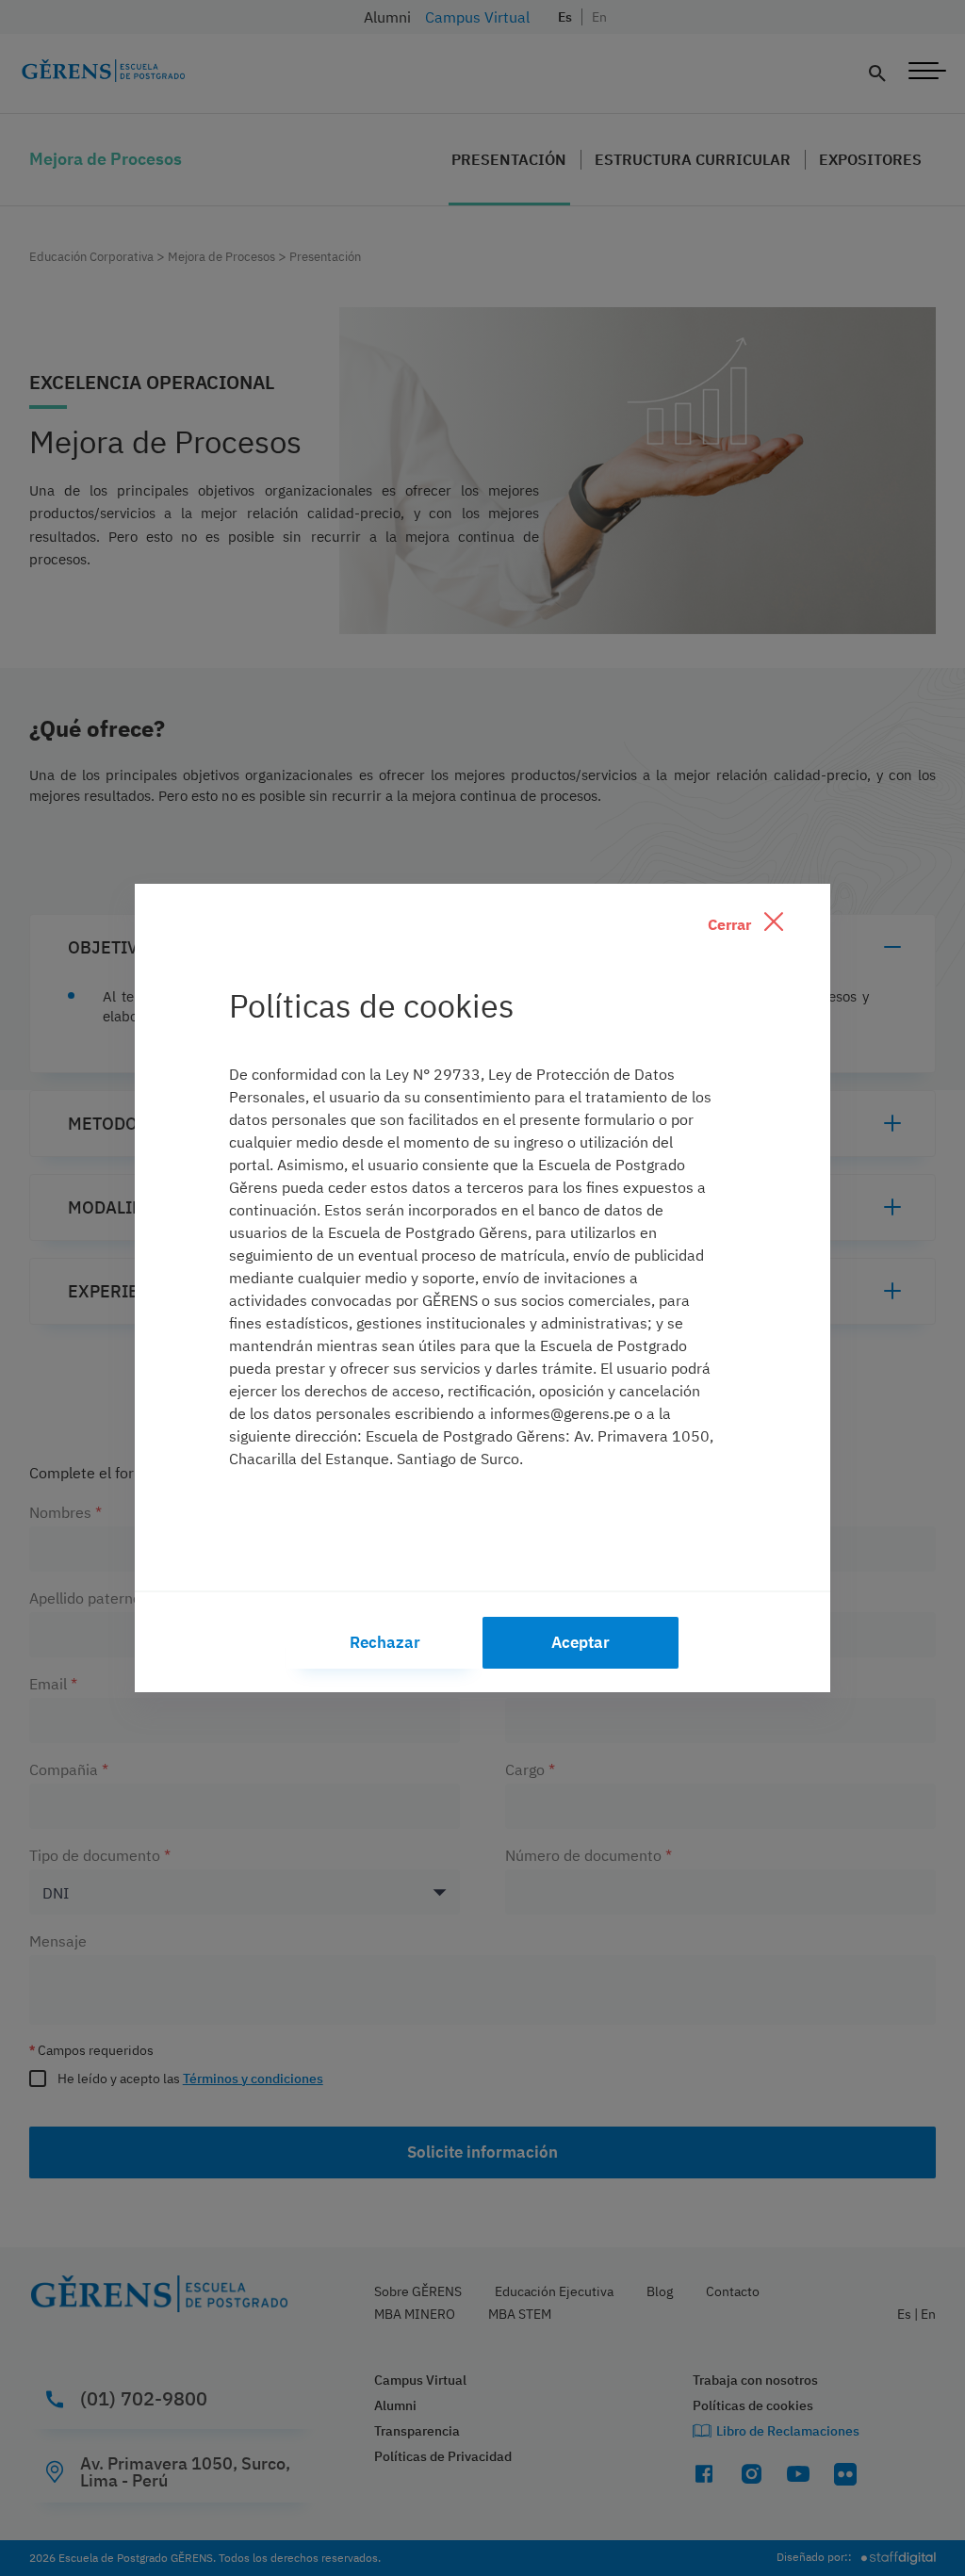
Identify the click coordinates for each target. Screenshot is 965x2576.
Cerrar (731, 924)
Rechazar (385, 1642)
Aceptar (581, 1642)
